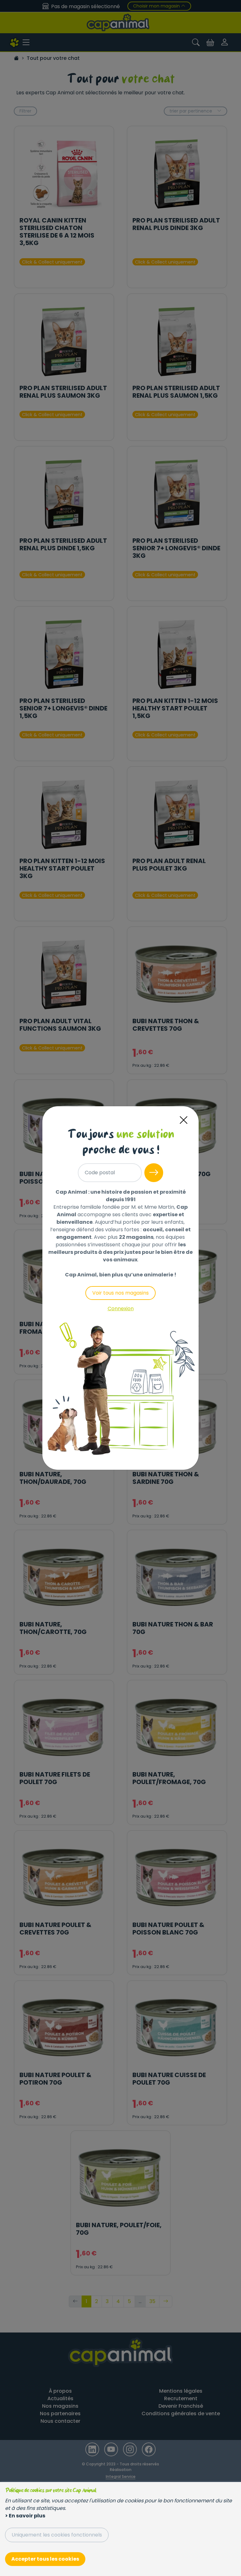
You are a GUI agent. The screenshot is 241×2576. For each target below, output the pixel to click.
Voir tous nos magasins (120, 1293)
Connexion (121, 1309)
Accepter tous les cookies (45, 2559)
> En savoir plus (25, 2516)
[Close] (184, 1120)
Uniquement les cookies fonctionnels (57, 2535)
